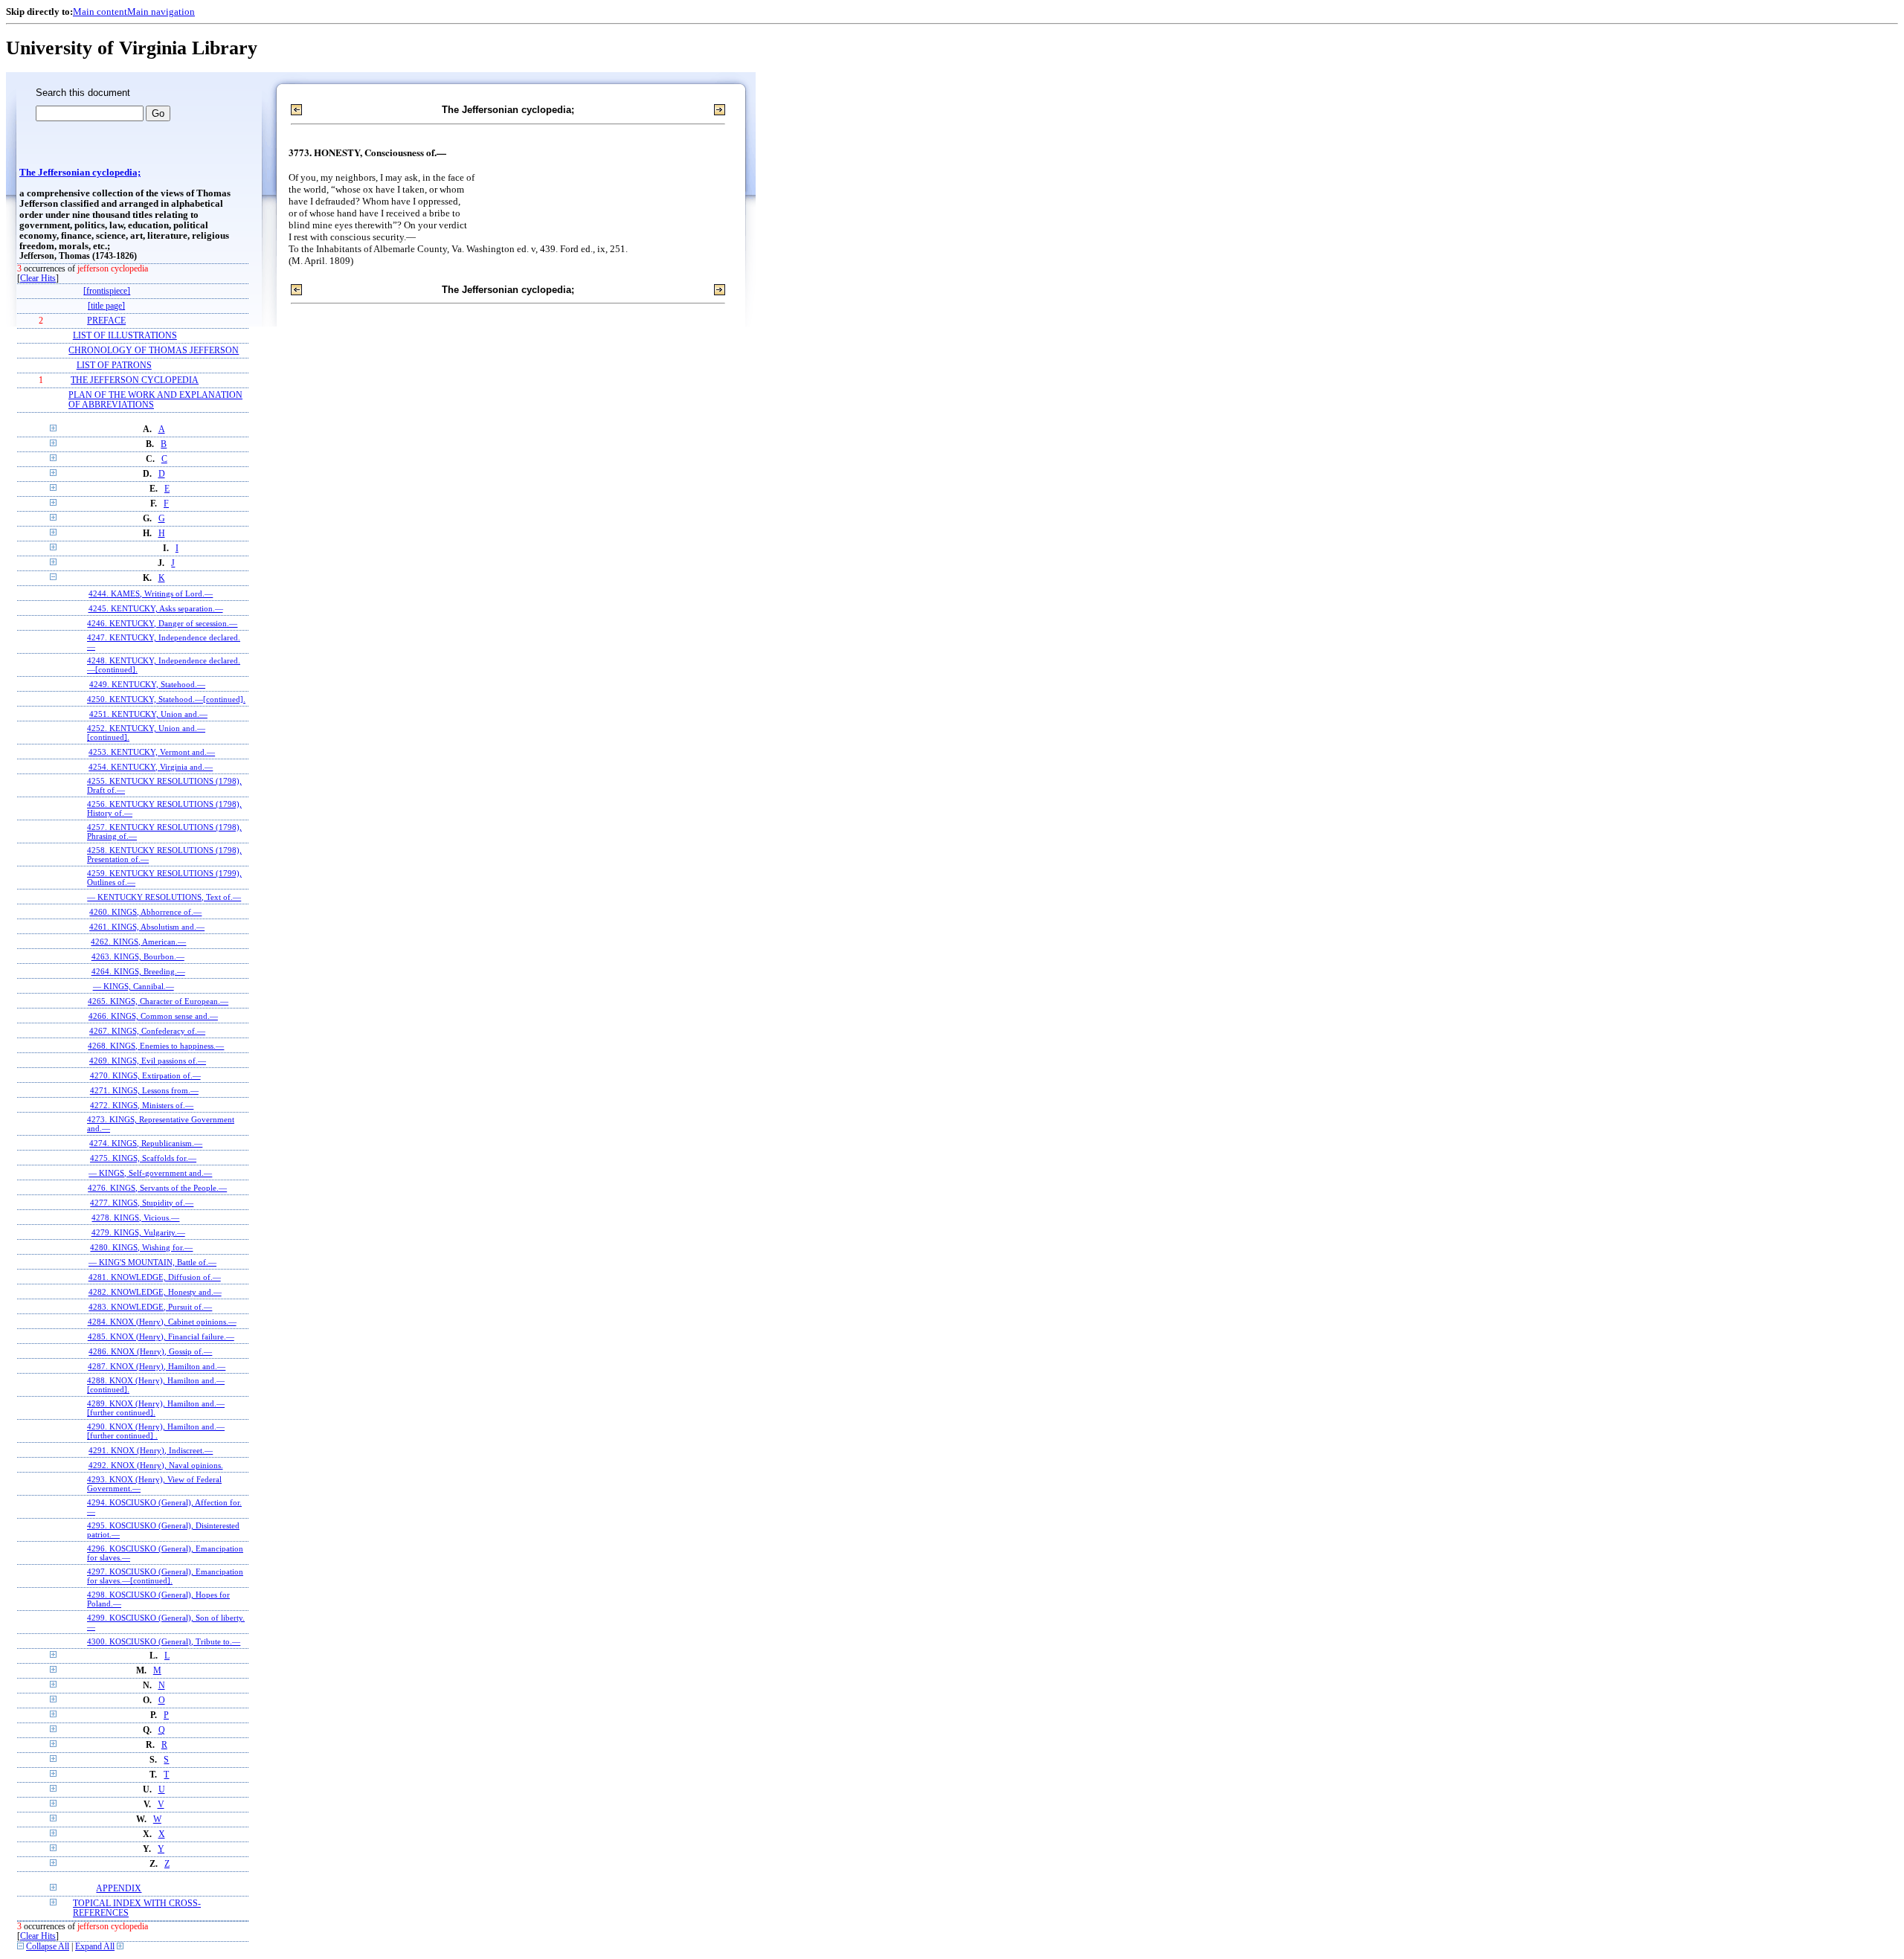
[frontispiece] (107, 291)
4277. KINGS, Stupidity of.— (142, 1203)
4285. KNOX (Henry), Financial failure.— (161, 1336)
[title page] (106, 306)
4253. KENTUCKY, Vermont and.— (152, 752)
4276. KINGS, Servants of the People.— (157, 1188)
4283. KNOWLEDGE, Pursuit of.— (150, 1307)
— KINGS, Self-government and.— (150, 1173)
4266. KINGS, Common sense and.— (153, 1016)
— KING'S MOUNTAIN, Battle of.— (152, 1262)
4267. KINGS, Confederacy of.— (147, 1031)
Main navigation (161, 12)
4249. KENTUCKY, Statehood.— (147, 684)
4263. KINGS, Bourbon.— (138, 956)
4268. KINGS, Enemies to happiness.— (156, 1046)
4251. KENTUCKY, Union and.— (148, 714)
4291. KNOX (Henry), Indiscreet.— (151, 1450)
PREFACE (106, 321)
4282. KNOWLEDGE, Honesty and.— (155, 1292)
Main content (100, 12)
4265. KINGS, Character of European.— (158, 1001)
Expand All (95, 1947)
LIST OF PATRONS (114, 366)
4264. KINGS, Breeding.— (138, 971)
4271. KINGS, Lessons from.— (144, 1090)
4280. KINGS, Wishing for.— (141, 1247)
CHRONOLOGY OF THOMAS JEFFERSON (154, 351)
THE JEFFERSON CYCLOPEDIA (135, 380)
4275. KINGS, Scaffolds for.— (143, 1158)
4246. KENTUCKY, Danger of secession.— (162, 623)
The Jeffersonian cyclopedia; (80, 173)
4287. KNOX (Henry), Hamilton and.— (157, 1366)
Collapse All (48, 1947)
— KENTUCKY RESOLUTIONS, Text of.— (164, 897)
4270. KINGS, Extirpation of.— (145, 1075)
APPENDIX (119, 1889)
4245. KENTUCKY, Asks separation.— (156, 608)
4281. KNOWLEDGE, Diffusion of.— (155, 1277)
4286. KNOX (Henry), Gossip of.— (150, 1351)
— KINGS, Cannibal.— (134, 986)
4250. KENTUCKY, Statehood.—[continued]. (166, 699)
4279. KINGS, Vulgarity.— (138, 1232)
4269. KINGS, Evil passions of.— (148, 1061)
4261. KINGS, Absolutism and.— (147, 927)
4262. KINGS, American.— (138, 942)
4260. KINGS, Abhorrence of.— (145, 912)
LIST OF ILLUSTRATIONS (125, 336)
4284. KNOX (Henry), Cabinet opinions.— (162, 1322)
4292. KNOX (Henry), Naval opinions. (156, 1465)
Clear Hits (38, 279)
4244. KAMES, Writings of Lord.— (151, 594)
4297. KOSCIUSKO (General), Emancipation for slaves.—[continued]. (165, 1576)
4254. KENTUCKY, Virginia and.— (151, 767)
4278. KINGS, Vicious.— (135, 1217)
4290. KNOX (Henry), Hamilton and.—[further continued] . (156, 1431)
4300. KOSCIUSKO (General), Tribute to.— (164, 1641)
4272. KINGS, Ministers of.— (142, 1105)
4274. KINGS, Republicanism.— (146, 1143)
